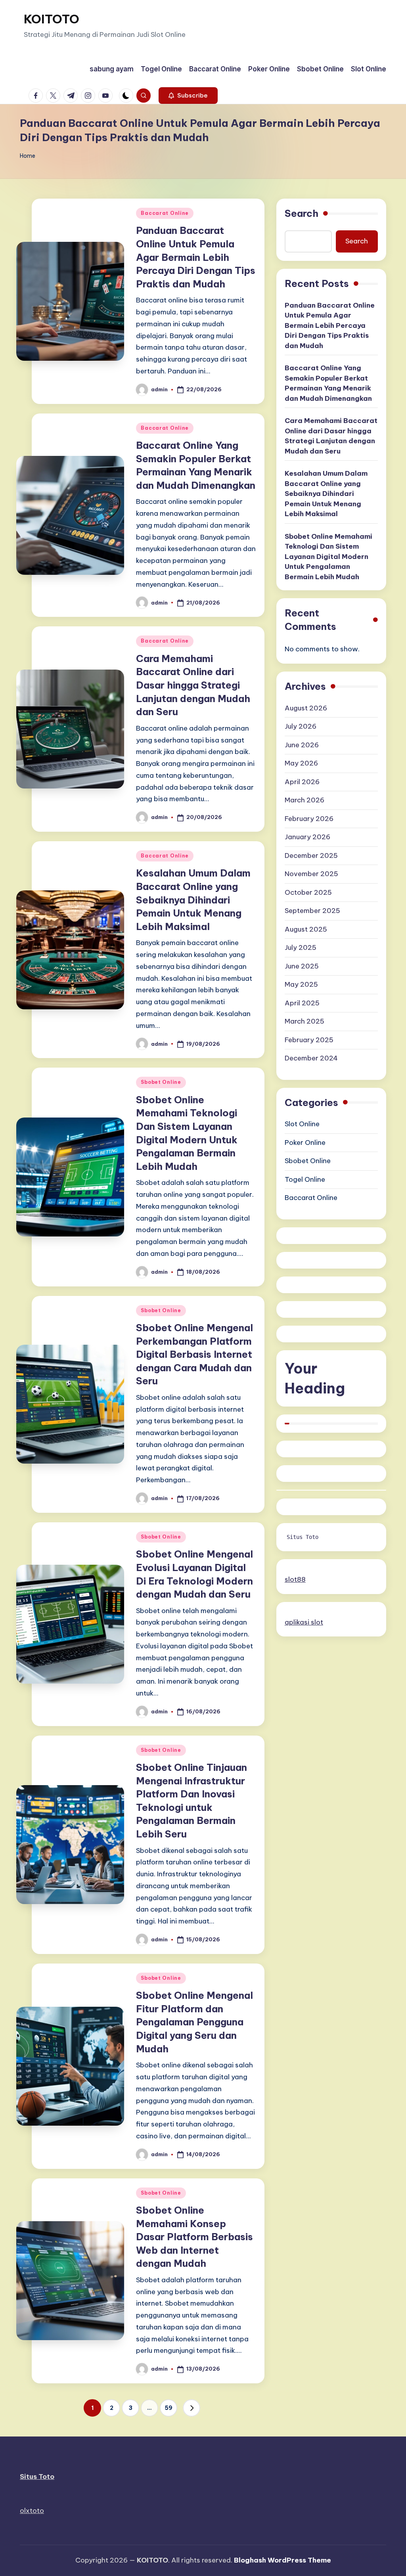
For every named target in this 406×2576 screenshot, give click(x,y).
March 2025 (304, 1021)
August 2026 (306, 708)
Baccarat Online (165, 213)
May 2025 (301, 984)
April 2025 (302, 1003)
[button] (188, 96)
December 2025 (311, 855)
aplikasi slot (304, 1622)
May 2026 (301, 763)
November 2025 (311, 874)
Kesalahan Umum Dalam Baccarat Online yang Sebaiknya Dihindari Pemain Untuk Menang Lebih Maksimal (193, 899)
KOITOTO (52, 19)
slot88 (295, 1579)
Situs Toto (303, 1537)
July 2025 (301, 947)
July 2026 (301, 726)
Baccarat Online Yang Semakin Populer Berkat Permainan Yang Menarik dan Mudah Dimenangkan (328, 383)
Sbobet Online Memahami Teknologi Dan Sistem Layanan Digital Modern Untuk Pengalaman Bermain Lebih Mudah (328, 557)
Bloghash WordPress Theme (282, 2560)
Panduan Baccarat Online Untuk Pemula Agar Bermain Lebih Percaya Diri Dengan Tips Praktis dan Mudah (196, 257)
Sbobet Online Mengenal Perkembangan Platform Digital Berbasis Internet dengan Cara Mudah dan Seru (194, 1354)
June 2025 (302, 966)
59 (169, 2408)
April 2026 (302, 782)
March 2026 (304, 800)
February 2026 (309, 819)
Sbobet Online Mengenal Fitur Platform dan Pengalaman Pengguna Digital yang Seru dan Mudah (194, 2022)
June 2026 (302, 745)
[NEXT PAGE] (192, 2408)
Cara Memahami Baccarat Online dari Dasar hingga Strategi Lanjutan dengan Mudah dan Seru (193, 685)
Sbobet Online (161, 1082)
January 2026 (307, 837)
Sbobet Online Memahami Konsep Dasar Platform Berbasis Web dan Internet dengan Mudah (194, 2237)
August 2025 (306, 929)
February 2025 (309, 1040)
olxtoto (32, 2511)
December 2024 (311, 1058)
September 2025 (312, 911)
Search (302, 213)
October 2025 (308, 892)
